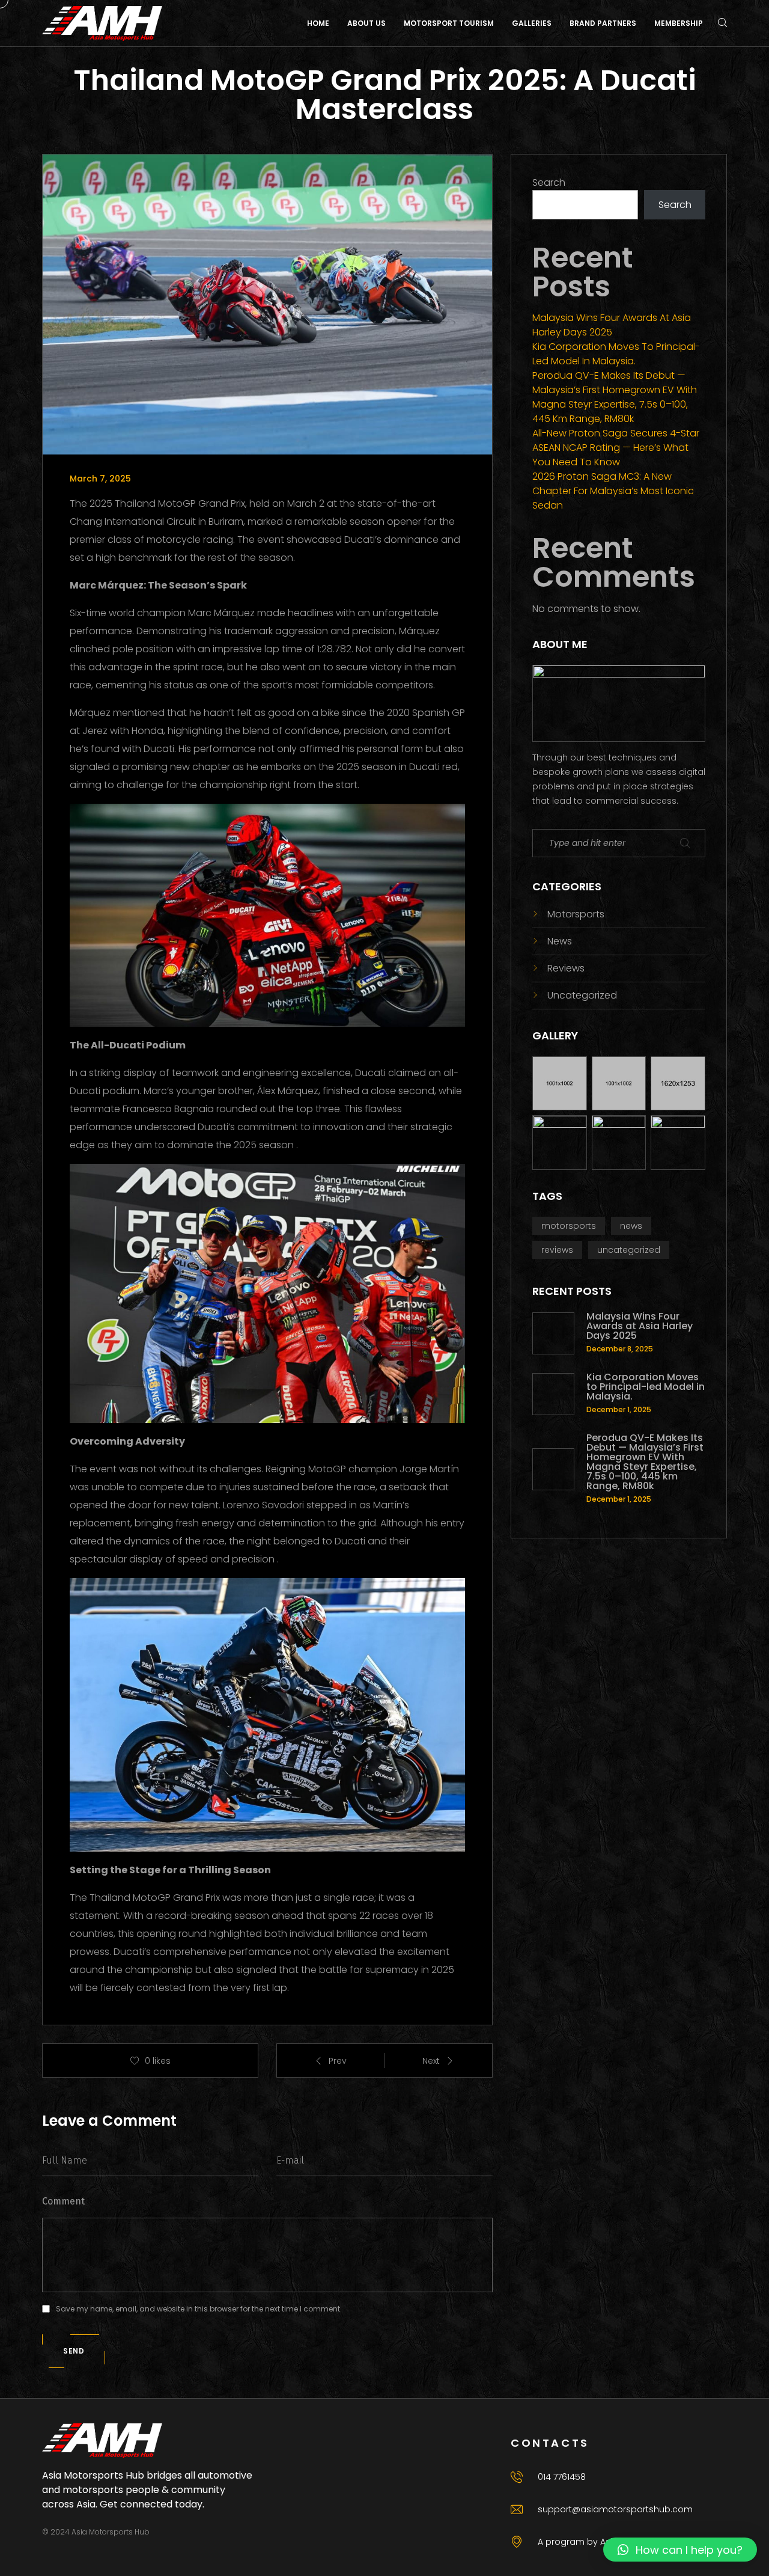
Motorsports (576, 914)
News (560, 941)
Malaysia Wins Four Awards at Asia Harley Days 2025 (612, 325)
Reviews (566, 968)
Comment (63, 2201)
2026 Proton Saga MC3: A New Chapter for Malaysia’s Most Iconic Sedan (613, 491)
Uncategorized (582, 995)
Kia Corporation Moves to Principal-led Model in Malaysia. (616, 354)
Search (549, 182)
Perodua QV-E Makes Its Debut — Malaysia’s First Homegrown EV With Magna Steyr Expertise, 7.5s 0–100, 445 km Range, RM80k (615, 397)
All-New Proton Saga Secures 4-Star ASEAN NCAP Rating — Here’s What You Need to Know (616, 448)
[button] (680, 2550)
